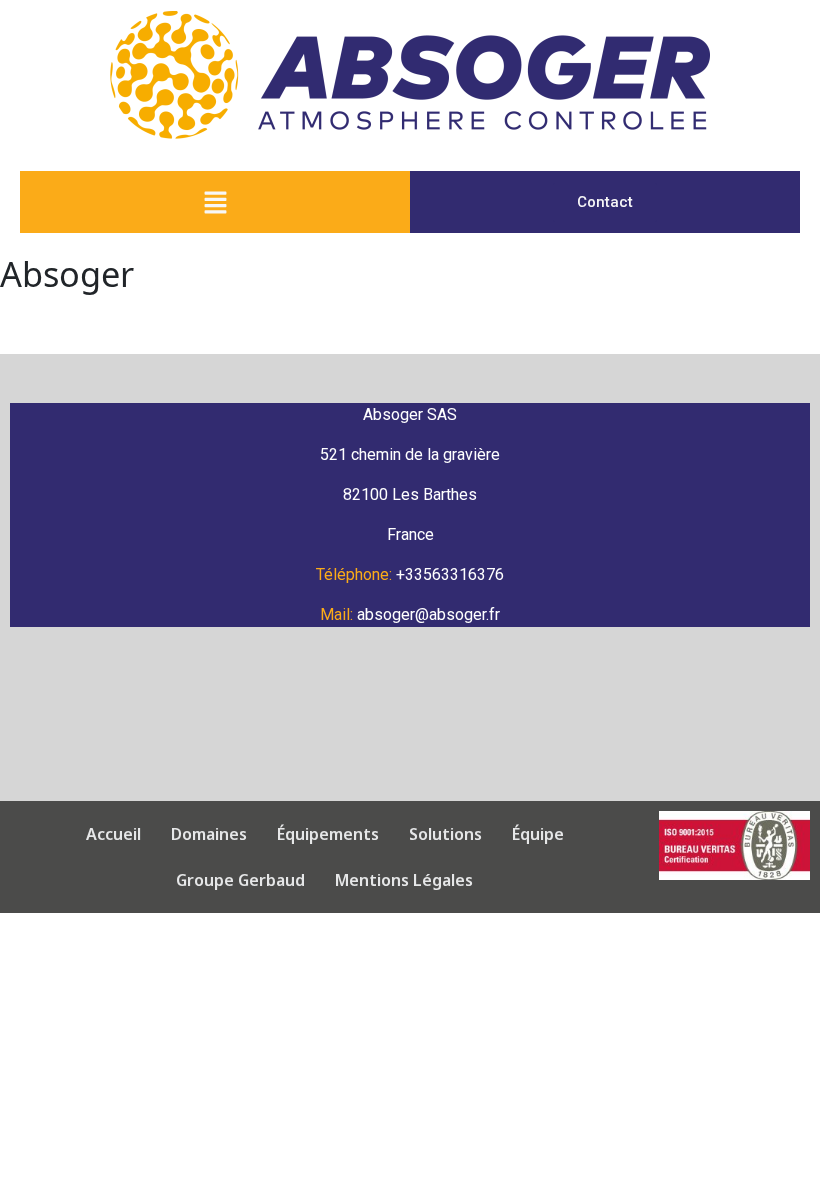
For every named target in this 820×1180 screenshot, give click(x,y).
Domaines (209, 834)
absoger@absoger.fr (428, 614)
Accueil (113, 834)
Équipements (328, 834)
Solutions (445, 834)
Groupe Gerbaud (240, 880)
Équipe (538, 834)
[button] (215, 202)
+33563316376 (450, 574)
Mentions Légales (404, 880)
